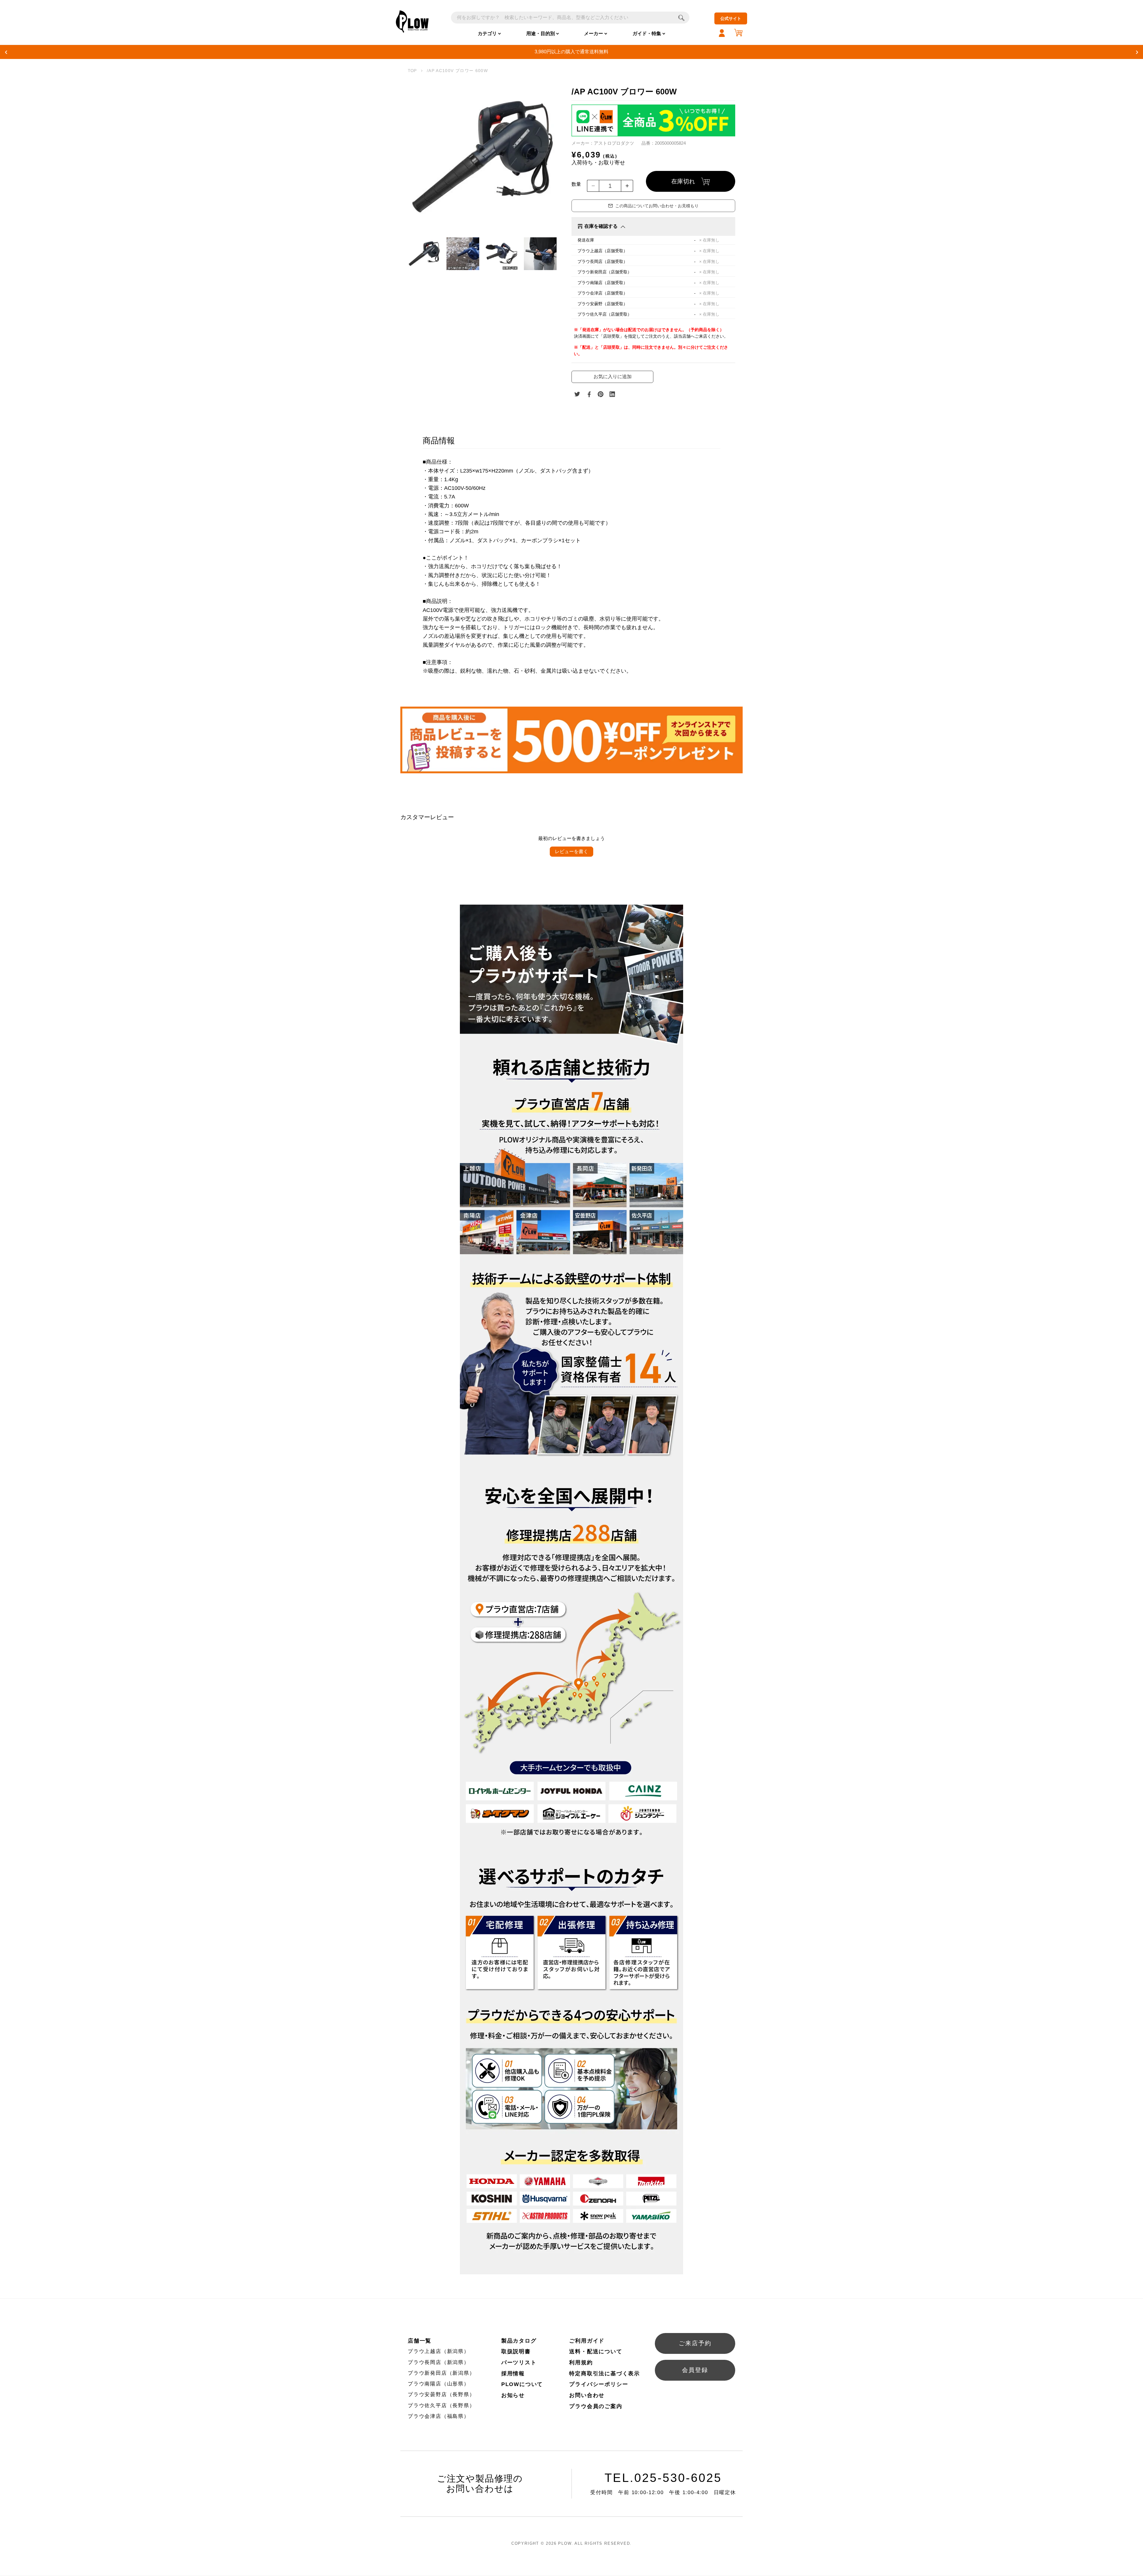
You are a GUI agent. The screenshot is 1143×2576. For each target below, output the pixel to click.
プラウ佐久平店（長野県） (441, 2406)
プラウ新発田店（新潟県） (441, 2373)
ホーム (412, 71)
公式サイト (731, 18)
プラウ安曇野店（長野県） (441, 2395)
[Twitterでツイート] (577, 394)
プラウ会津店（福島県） (439, 2416)
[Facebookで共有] (589, 394)
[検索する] (681, 18)
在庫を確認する (601, 226)
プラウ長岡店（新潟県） (439, 2362)
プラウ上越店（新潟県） (439, 2351)
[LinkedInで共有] (612, 394)
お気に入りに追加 (613, 377)
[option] (482, 157)
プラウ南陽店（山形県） (439, 2384)
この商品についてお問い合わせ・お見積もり (657, 206)
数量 (576, 184)
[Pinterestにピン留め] (601, 394)
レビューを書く (571, 851)
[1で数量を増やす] (627, 186)
